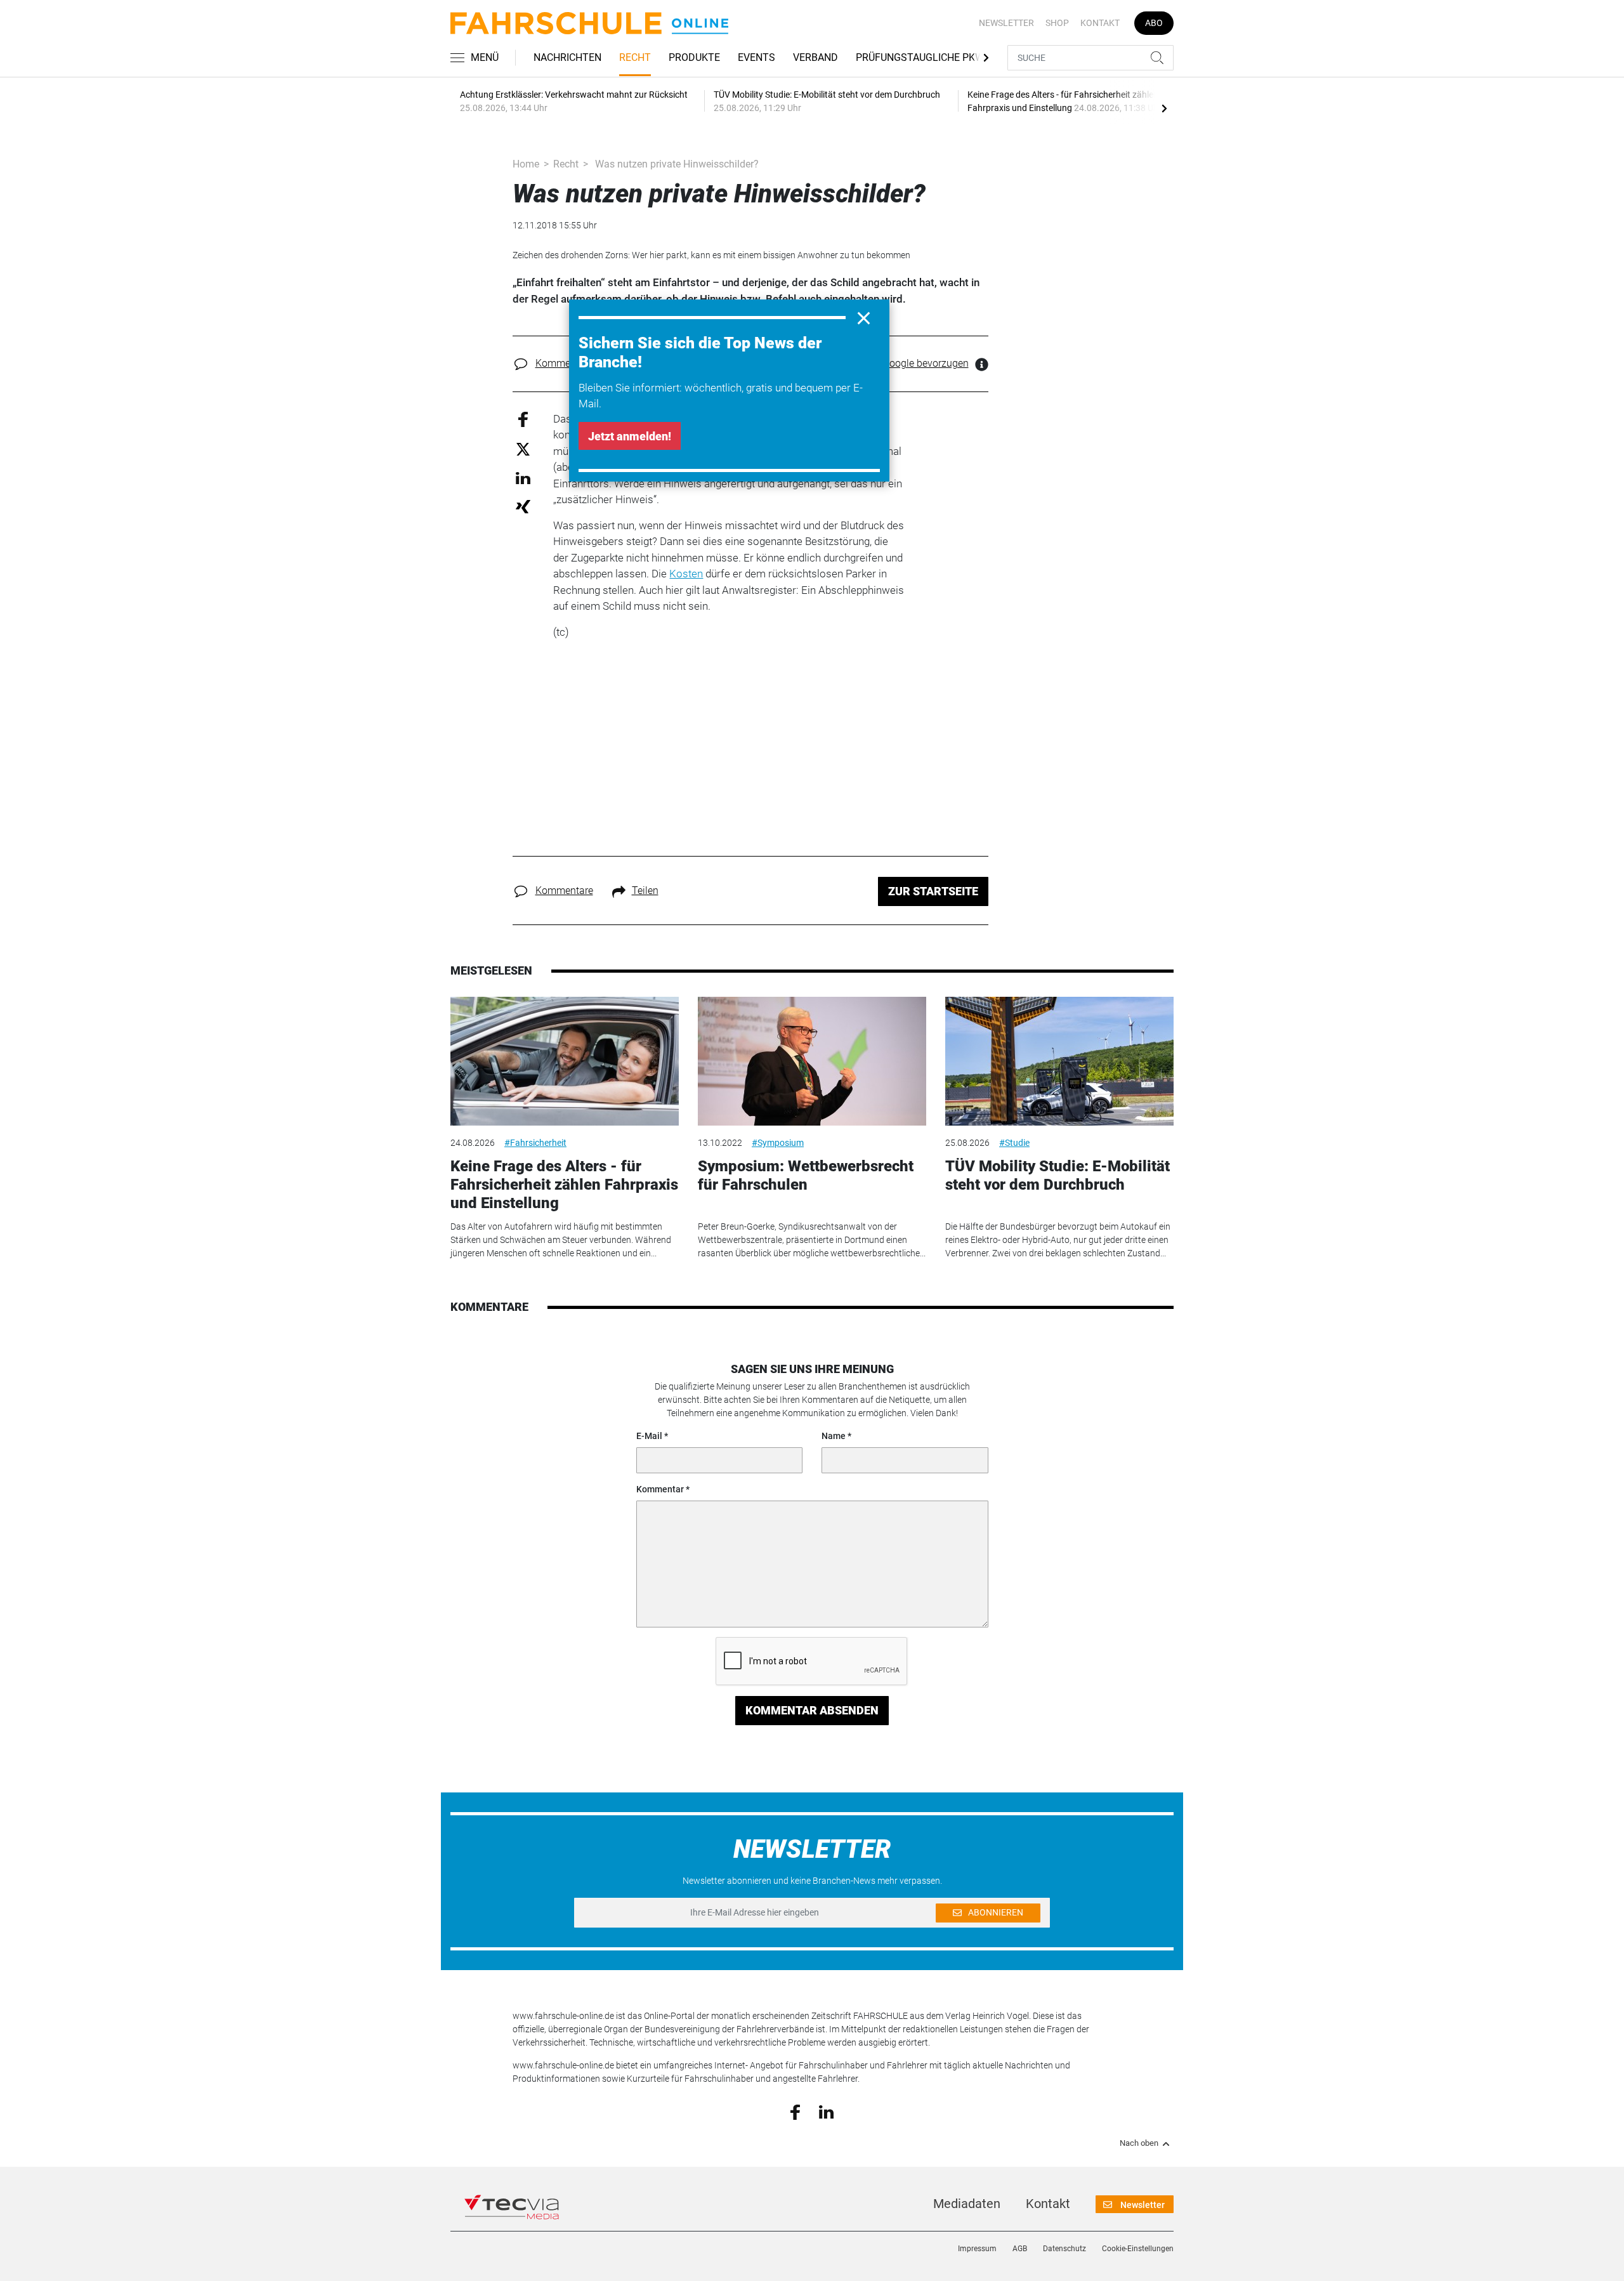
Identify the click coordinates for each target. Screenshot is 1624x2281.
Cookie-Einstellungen (1138, 2249)
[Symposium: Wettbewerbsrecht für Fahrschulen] (812, 1061)
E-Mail (649, 1436)
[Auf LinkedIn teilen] (523, 477)
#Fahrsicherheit (535, 1143)
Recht (635, 57)
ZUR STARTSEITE (933, 891)
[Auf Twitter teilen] (523, 449)
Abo (1154, 23)
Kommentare (564, 363)
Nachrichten (567, 57)
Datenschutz (1064, 2249)
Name (834, 1436)
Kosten (686, 574)
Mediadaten (967, 2204)
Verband (815, 57)
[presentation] (1164, 108)
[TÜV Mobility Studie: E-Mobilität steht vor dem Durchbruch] (1059, 1061)
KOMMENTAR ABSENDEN (812, 1710)
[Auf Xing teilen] (523, 506)
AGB (1020, 2249)
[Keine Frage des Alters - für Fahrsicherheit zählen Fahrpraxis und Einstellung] (565, 1061)
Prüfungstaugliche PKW (920, 57)
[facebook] (795, 2112)
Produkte (694, 57)
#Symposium (778, 1143)
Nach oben (1139, 2143)
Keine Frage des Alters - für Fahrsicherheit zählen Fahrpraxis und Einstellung (564, 1185)
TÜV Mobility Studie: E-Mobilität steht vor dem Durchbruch (1058, 1175)
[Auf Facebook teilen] (523, 418)
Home (526, 164)
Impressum (977, 2249)
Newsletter (1006, 23)
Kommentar (660, 1489)
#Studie (1014, 1143)
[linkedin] (826, 2111)
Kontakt (1100, 23)
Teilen (645, 891)
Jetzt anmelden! (630, 436)
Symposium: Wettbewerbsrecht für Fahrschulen (806, 1175)
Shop (1057, 23)
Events (756, 57)
